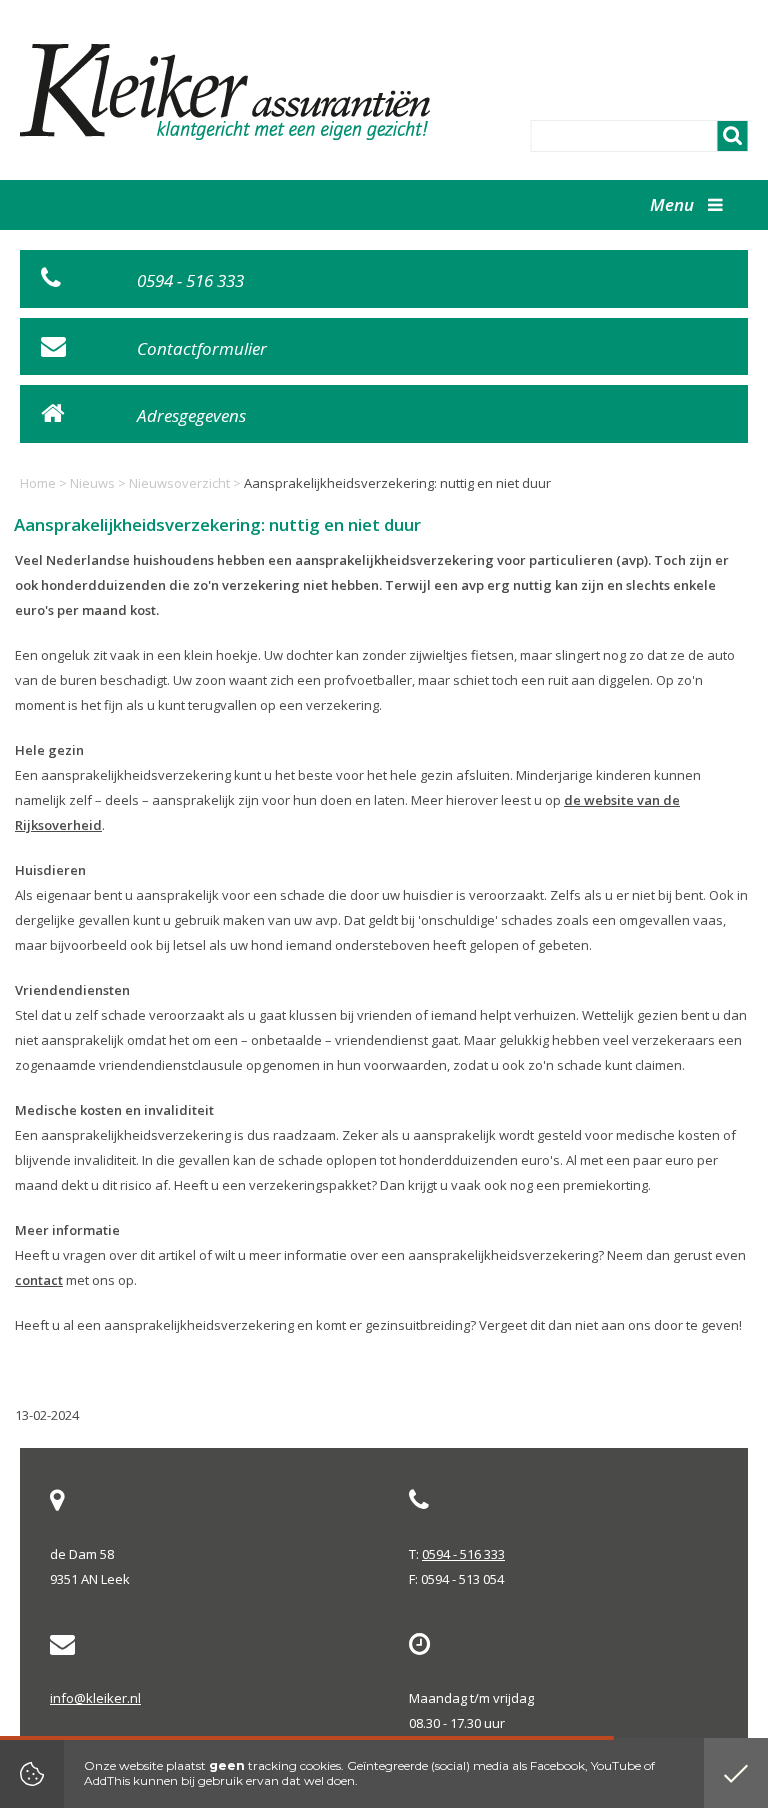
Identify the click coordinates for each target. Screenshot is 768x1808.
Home (38, 483)
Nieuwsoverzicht (179, 483)
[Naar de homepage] (228, 92)
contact (39, 1280)
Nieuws (92, 483)
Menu (674, 204)
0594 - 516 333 (463, 1554)
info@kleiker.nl (95, 1698)
